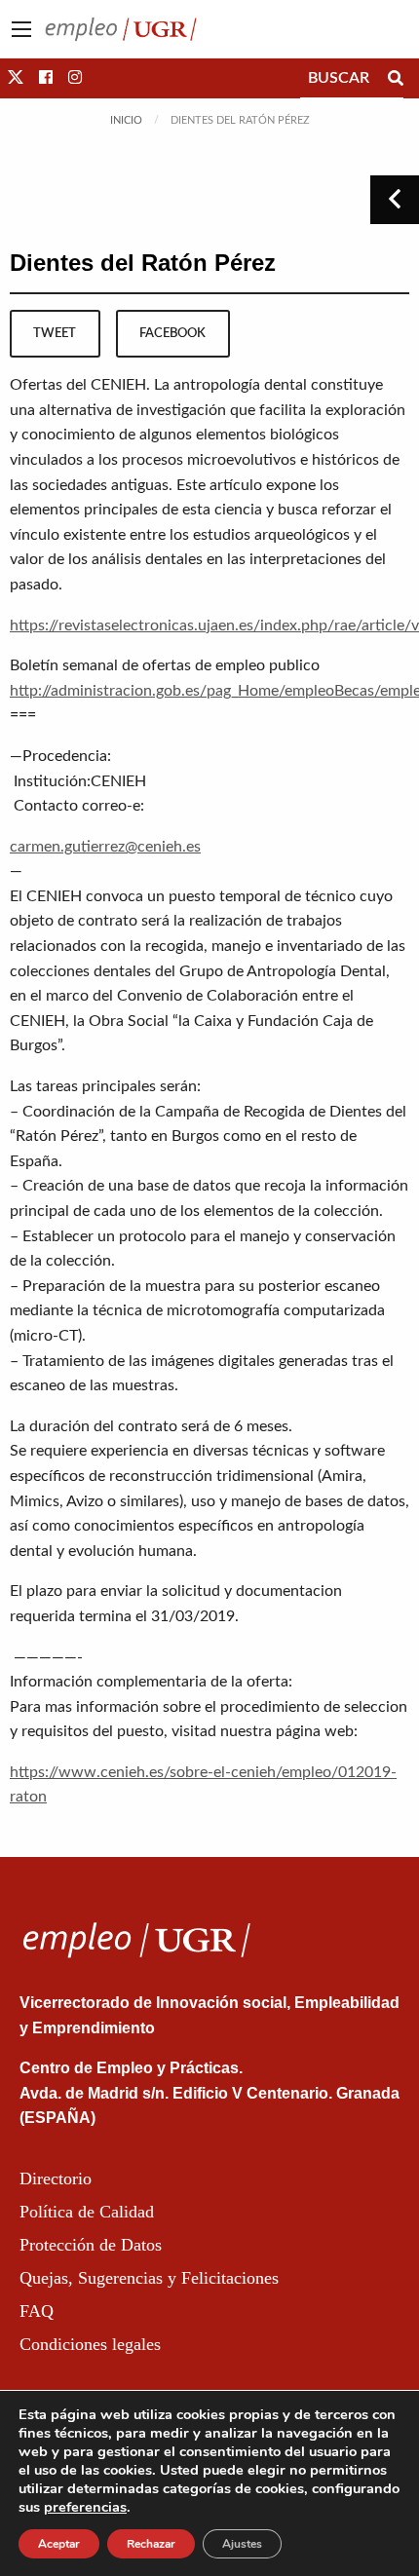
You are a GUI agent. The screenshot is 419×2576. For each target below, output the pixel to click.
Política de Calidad (87, 2212)
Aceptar (59, 2544)
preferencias (85, 2507)
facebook (172, 333)
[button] (16, 78)
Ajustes (242, 2544)
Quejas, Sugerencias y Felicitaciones (149, 2278)
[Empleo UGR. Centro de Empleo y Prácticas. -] (121, 28)
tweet (55, 333)
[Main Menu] (21, 29)
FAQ (37, 2311)
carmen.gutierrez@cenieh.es (105, 847)
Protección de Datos (91, 2245)
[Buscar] (396, 78)
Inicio (126, 120)
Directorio (56, 2178)
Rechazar (151, 2544)
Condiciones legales (90, 2344)
